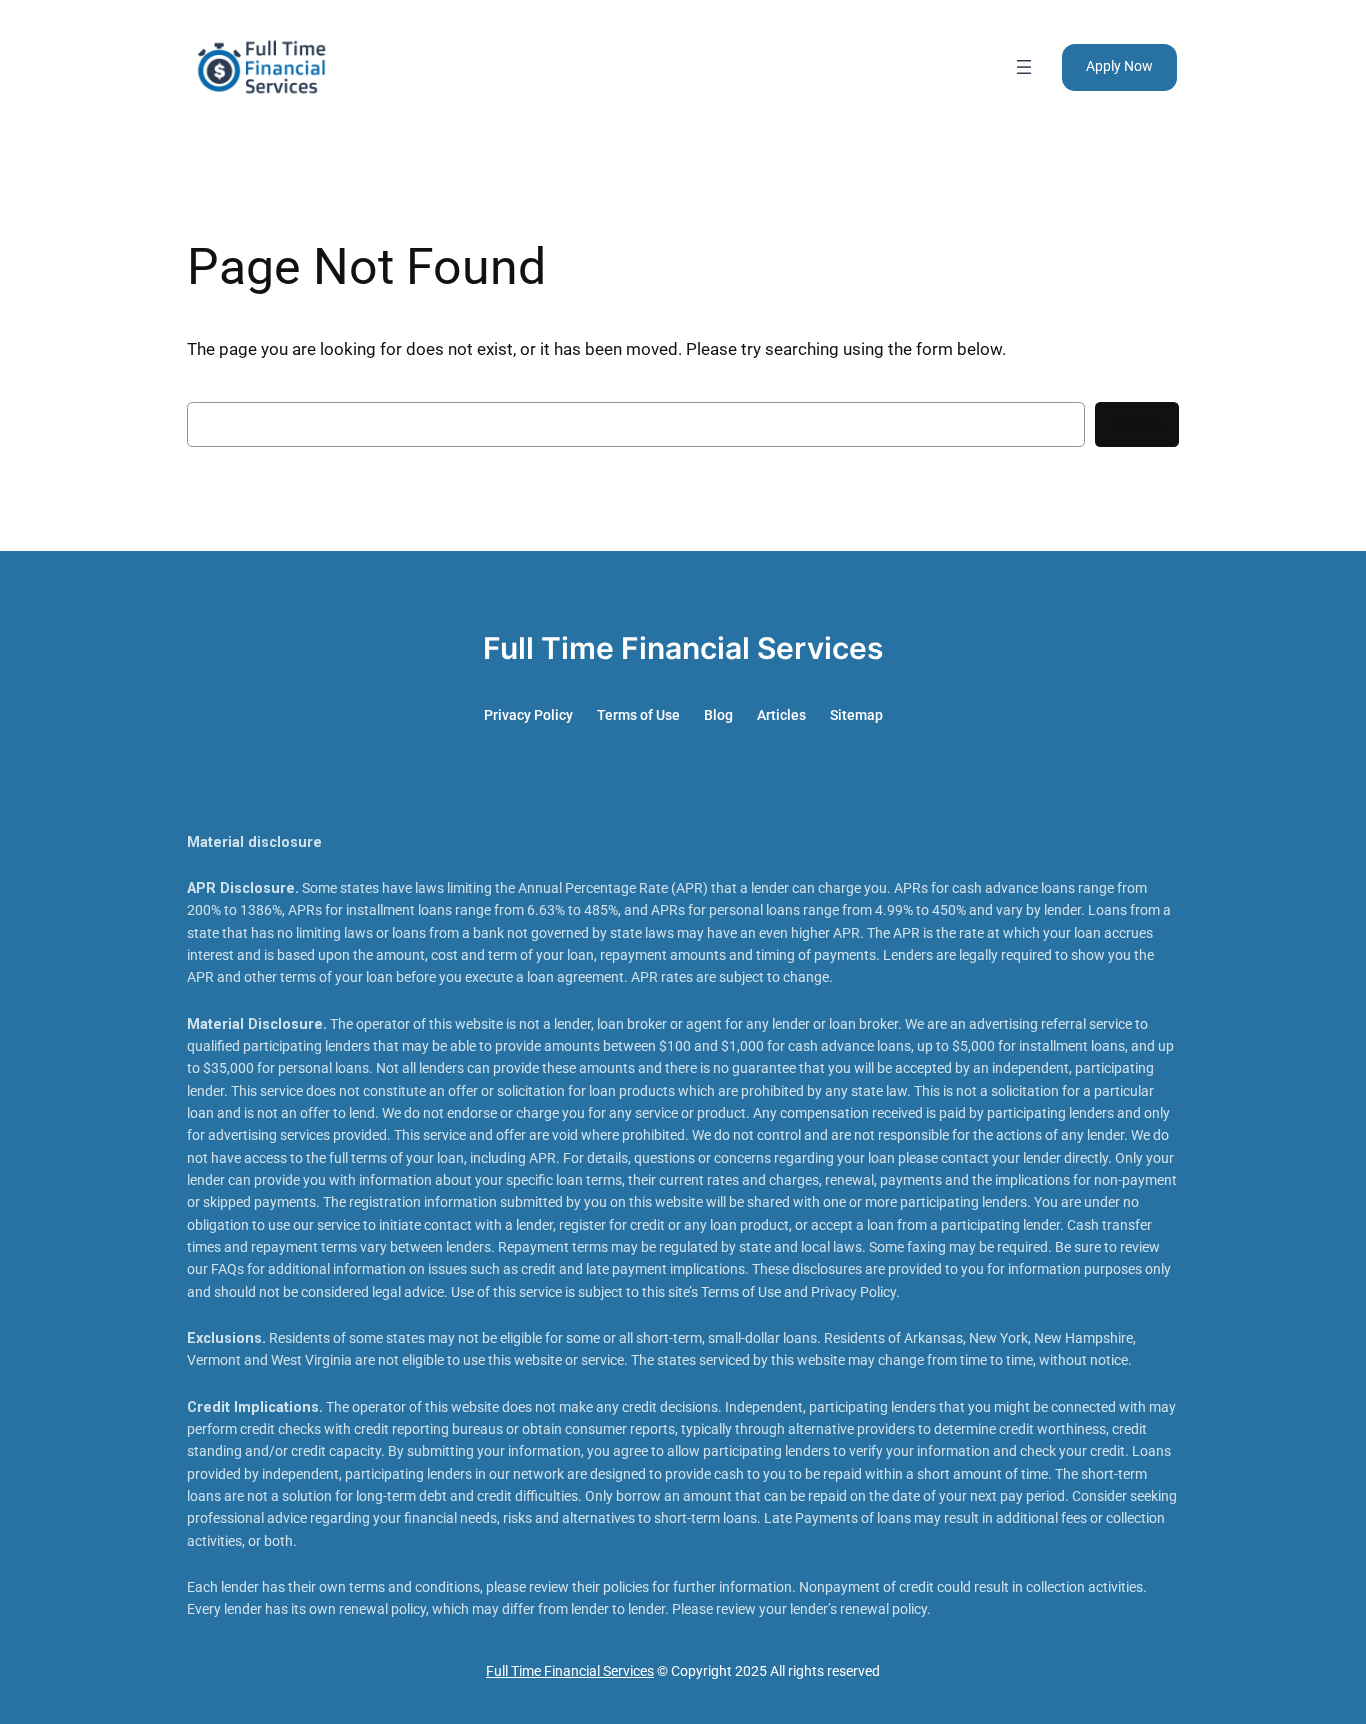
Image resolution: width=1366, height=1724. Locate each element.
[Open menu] (1024, 67)
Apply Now (1119, 66)
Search (1137, 425)
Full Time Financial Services (683, 648)
